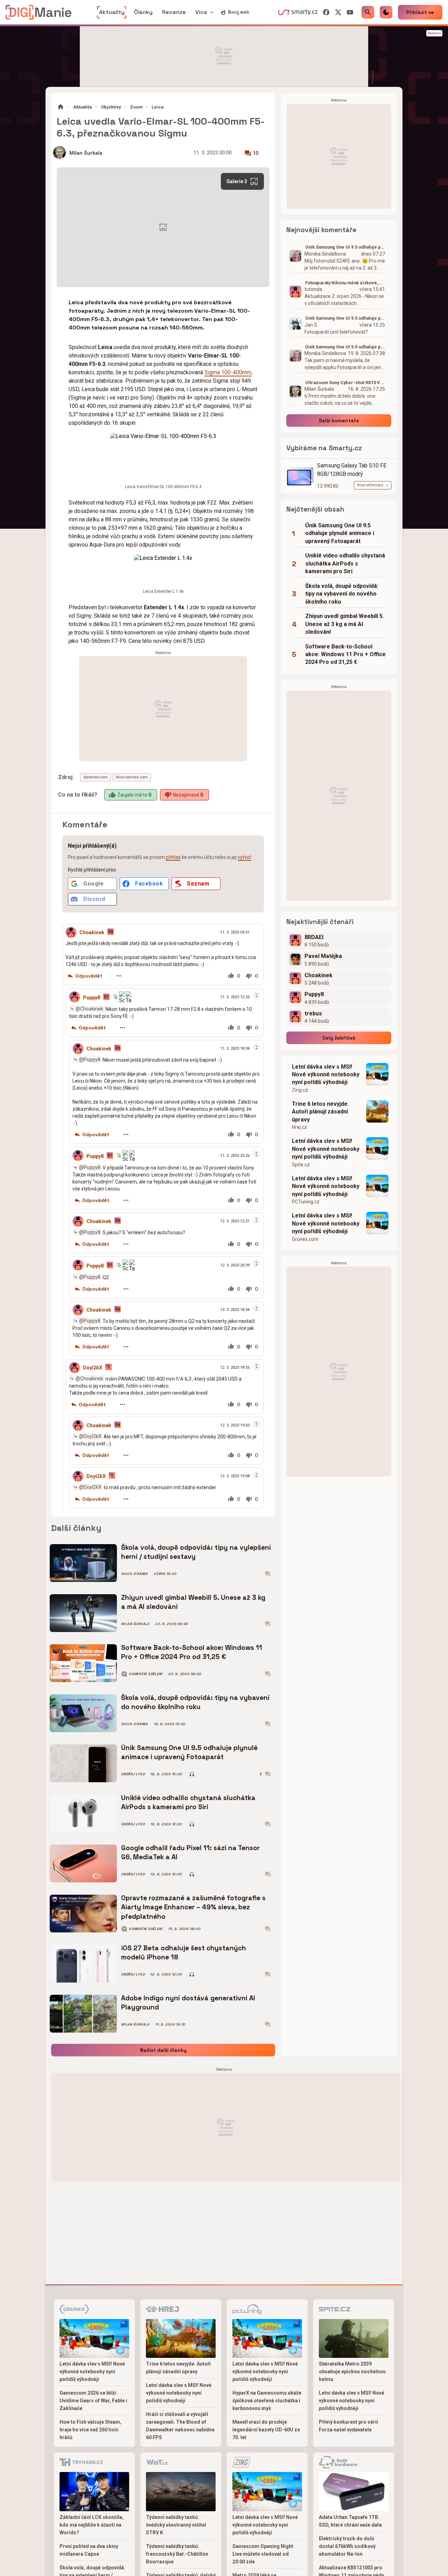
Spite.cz (301, 1165)
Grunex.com (305, 1239)
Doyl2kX (93, 1368)
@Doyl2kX (90, 1436)
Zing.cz (300, 1090)
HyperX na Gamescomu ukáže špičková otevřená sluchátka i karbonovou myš (267, 2401)
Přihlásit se (420, 12)
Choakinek (92, 932)
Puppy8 (92, 997)
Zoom (136, 107)
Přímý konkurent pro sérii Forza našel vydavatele (348, 2426)
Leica (157, 107)
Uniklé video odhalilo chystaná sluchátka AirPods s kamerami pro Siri (188, 1802)
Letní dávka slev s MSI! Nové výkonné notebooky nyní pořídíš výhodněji (326, 1075)
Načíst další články (163, 2050)
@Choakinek (89, 1009)
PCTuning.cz (306, 1202)
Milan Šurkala (86, 153)
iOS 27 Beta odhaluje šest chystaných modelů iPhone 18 (184, 1953)
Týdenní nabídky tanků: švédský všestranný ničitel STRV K (176, 2525)
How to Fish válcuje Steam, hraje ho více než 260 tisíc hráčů (90, 2430)
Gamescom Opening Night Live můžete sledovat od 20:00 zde (263, 2554)
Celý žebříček (339, 1038)
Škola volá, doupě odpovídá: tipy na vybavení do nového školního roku (195, 1702)
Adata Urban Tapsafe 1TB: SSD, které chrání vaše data (350, 2521)
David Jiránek (135, 1574)
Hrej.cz (299, 1127)
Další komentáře (339, 421)
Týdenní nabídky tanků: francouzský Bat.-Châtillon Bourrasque (177, 2554)
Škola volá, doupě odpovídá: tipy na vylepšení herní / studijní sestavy (196, 1552)
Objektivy (111, 107)
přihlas (173, 857)
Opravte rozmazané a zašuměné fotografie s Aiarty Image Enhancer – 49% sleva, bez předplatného (193, 1907)
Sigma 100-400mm (228, 372)
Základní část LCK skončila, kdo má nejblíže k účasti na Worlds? (92, 2525)
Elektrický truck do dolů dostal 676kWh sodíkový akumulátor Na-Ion (347, 2546)
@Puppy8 (90, 1060)
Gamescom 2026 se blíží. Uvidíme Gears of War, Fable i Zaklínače (93, 2401)
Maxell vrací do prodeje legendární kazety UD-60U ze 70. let (266, 2430)
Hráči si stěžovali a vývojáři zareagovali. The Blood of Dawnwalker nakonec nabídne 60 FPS (180, 2426)
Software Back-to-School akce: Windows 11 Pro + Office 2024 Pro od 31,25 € (192, 1652)
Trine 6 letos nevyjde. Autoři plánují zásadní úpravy (320, 1112)
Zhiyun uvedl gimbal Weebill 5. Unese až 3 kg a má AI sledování (193, 1602)
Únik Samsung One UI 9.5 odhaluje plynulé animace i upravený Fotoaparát (189, 1752)
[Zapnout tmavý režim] (386, 12)
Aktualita (82, 107)
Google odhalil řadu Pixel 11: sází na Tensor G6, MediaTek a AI (190, 1852)
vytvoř (244, 857)
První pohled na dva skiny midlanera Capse (89, 2550)
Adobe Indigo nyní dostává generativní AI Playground (188, 2003)
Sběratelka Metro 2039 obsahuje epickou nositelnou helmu (352, 2372)
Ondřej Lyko (133, 1774)
